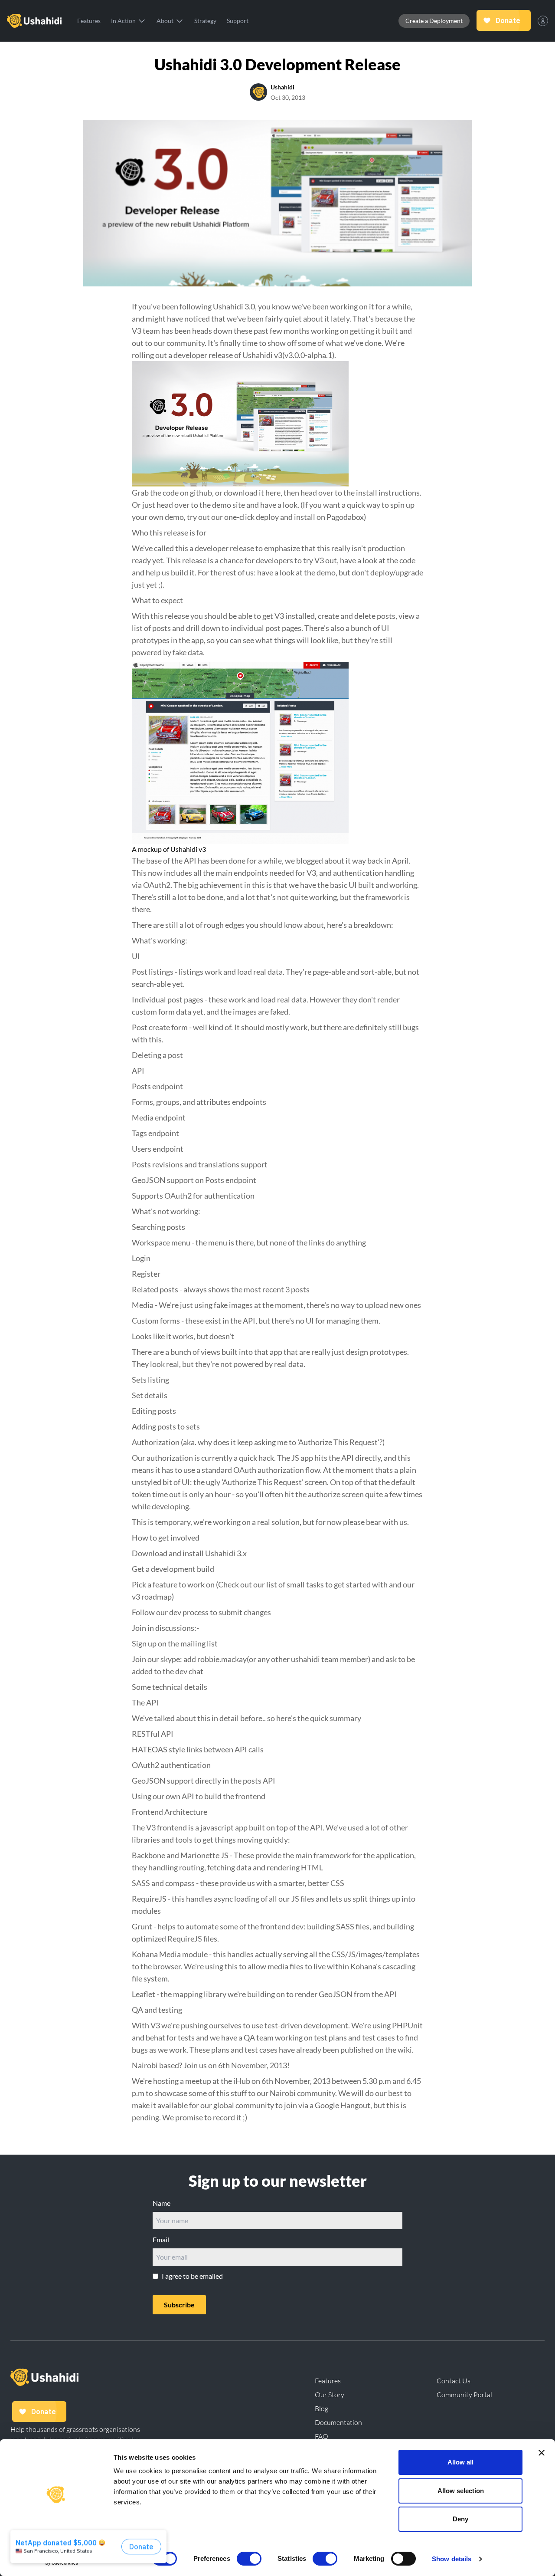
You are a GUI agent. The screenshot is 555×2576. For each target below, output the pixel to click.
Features (89, 21)
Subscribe (179, 2305)
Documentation (338, 2422)
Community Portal (464, 2395)
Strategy (205, 21)
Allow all (460, 2462)
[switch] (249, 2559)
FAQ (322, 2436)
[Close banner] (542, 2453)
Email (161, 2239)
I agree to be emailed (192, 2276)
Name (162, 2203)
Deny (460, 2519)
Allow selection (461, 2491)
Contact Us (454, 2381)
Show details (452, 2559)
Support (238, 21)
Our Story (330, 2395)
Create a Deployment (434, 21)
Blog (322, 2408)
